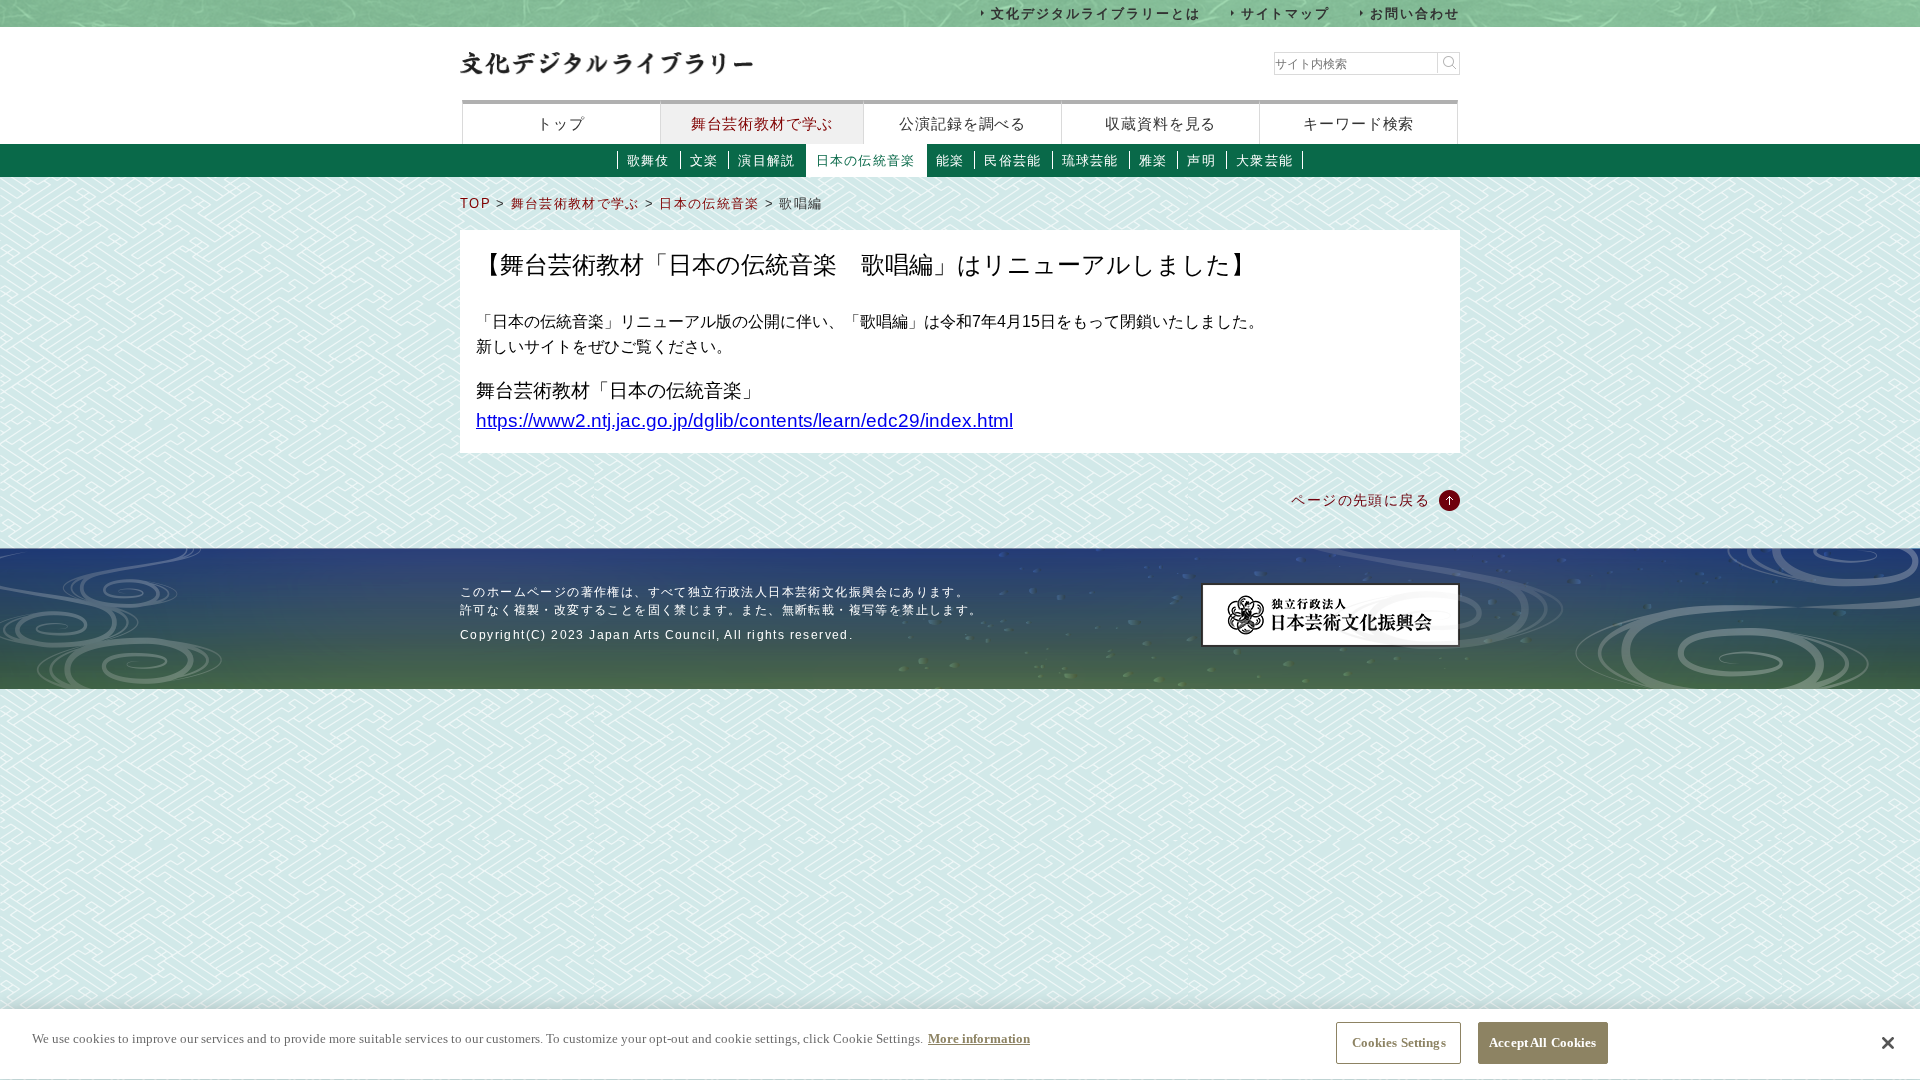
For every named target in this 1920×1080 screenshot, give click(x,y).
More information (979, 1038)
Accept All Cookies (1542, 1042)
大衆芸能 (1264, 160)
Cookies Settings (1399, 1042)
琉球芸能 (1090, 160)
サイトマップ (1286, 12)
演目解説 (766, 160)
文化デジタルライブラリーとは (1095, 12)
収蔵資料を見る (1160, 123)
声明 (1201, 160)
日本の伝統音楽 (866, 160)
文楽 (704, 160)
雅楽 (1153, 160)
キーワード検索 (1358, 123)
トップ (561, 123)
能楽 (950, 160)
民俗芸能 (1012, 160)
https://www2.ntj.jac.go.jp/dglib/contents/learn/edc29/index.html (744, 420)
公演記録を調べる (962, 123)
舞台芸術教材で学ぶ (762, 123)
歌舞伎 (648, 160)
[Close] (1888, 1043)
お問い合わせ (1415, 12)
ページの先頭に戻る (1360, 500)
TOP (475, 203)
